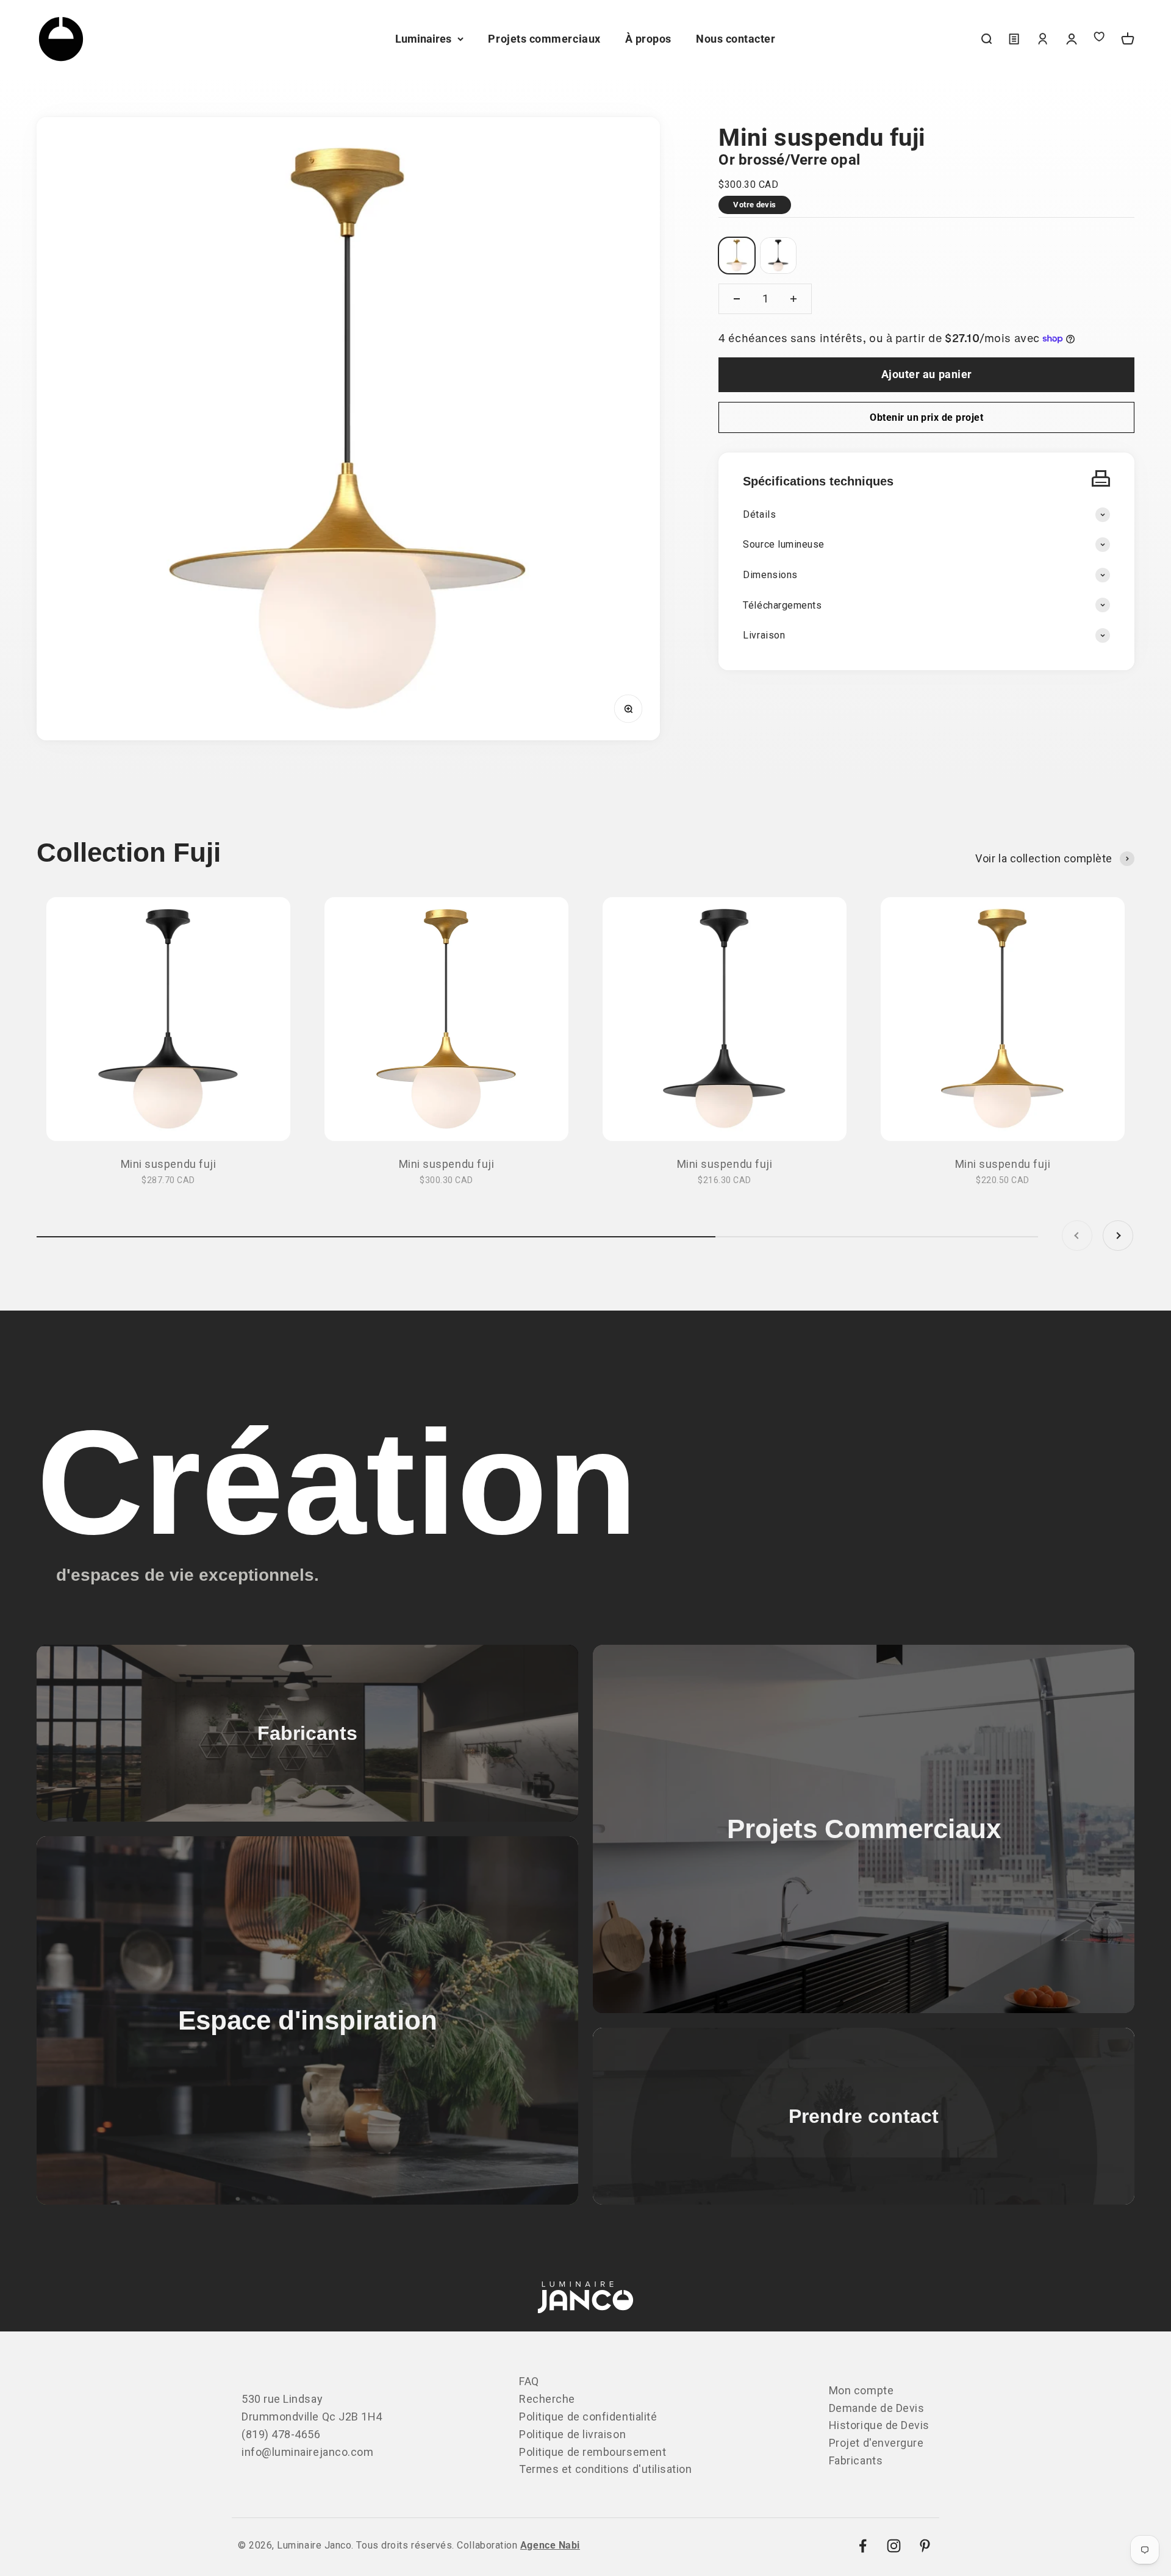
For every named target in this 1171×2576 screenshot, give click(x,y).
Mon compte (861, 2390)
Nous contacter (736, 39)
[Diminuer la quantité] (737, 299)
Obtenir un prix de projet (926, 417)
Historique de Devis (879, 2425)
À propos (648, 39)
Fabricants (856, 2460)
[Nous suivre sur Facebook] (863, 2546)
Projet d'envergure (876, 2443)
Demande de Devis (877, 2408)
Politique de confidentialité (588, 2417)
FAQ (529, 2381)
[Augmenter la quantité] (793, 299)
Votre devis (754, 205)
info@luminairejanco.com (307, 2452)
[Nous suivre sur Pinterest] (925, 2546)
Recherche (547, 2399)
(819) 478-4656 (281, 2434)
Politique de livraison (572, 2434)
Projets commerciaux (544, 39)
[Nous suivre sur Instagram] (894, 2546)
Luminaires (423, 39)
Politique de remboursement (593, 2452)
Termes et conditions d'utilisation (605, 2469)
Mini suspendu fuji (169, 1164)
